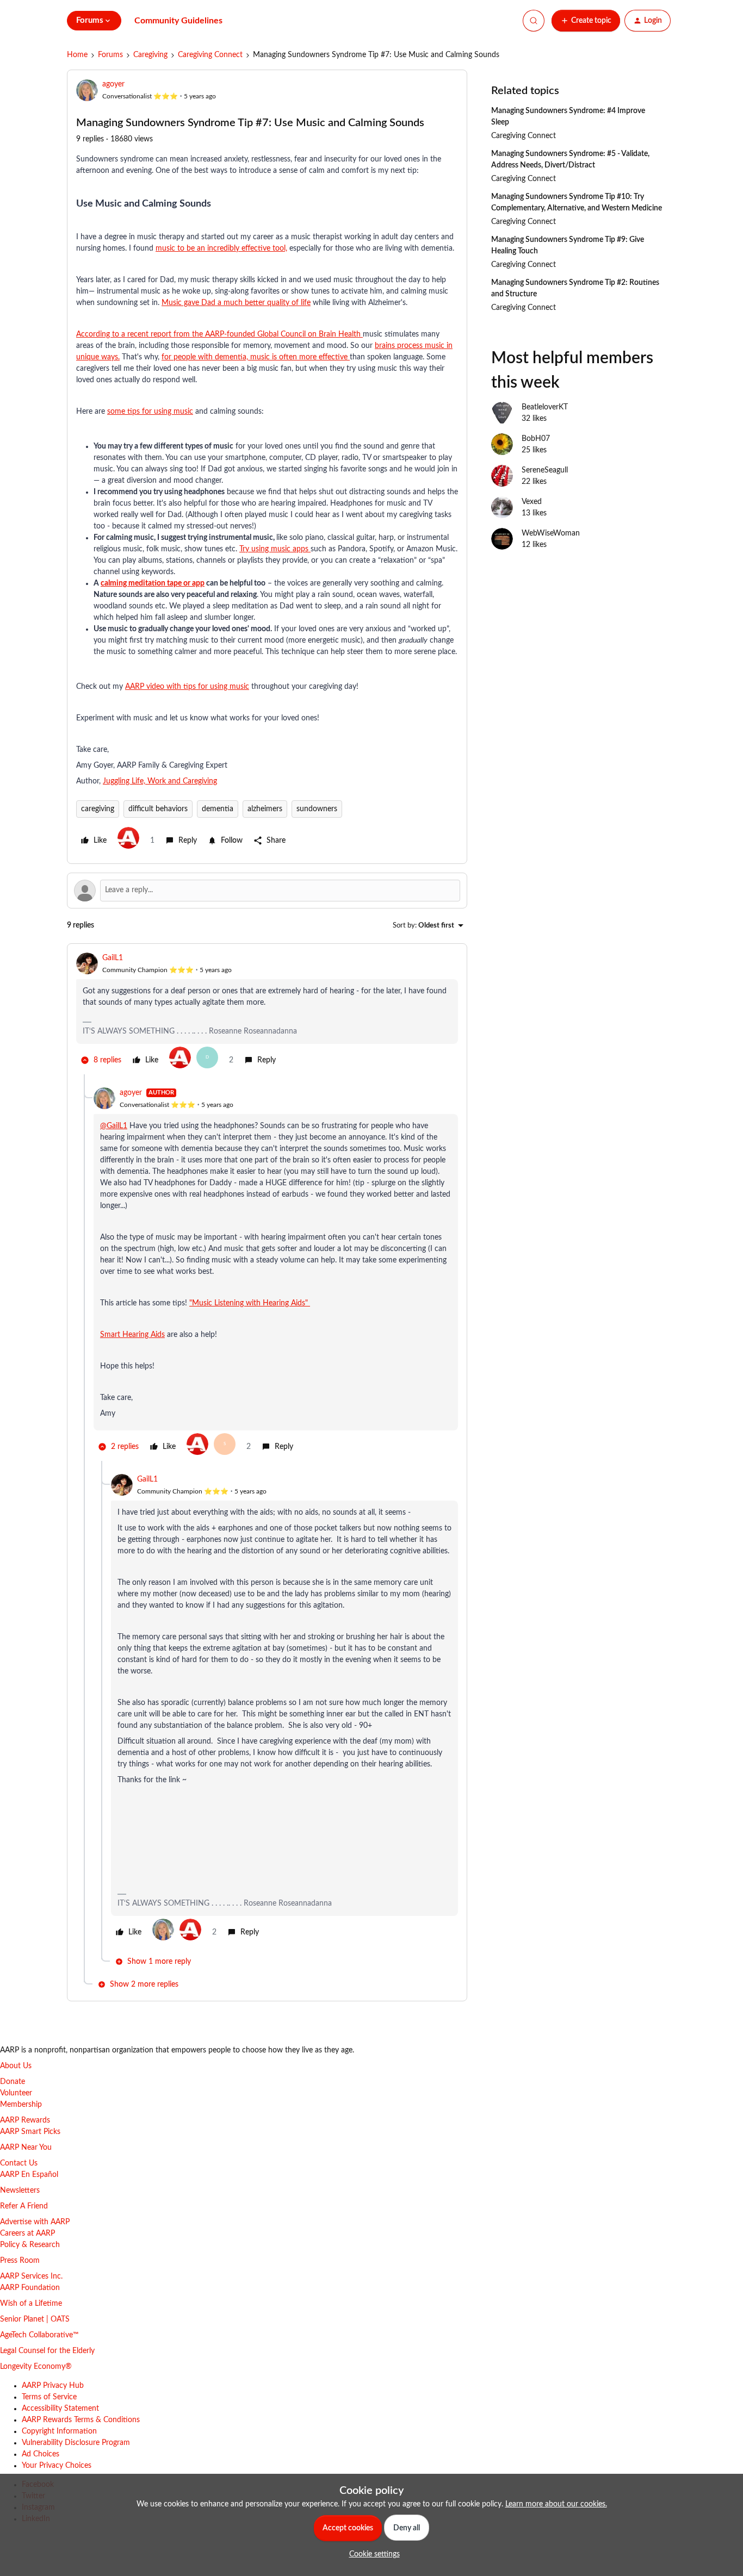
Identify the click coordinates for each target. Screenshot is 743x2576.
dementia (218, 809)
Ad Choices (41, 2454)
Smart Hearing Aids (132, 1335)
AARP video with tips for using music (187, 687)
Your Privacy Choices (57, 2466)
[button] (586, 21)
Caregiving (150, 55)
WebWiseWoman (551, 533)
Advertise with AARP (35, 2222)
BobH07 (536, 439)
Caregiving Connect (210, 55)
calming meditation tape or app (153, 583)
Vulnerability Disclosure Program (76, 2443)
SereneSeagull (545, 470)
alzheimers (265, 809)
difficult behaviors (158, 809)
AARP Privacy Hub (53, 2386)
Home (77, 55)
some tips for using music (150, 412)
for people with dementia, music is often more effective (256, 357)
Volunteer (16, 2093)
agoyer (113, 84)
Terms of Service (49, 2397)
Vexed (532, 502)
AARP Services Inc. (31, 2276)
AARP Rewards (25, 2120)
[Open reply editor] (267, 891)
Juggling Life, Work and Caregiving (160, 781)
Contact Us (19, 2163)
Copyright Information (59, 2431)
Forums (110, 55)
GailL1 (113, 958)
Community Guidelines (178, 21)
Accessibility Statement (60, 2409)
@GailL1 (114, 1126)
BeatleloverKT (545, 407)
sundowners (317, 809)
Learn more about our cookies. (556, 2504)
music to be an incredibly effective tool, (221, 248)
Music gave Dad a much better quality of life (236, 303)
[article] (267, 1013)
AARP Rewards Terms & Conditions (81, 2420)
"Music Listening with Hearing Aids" (250, 1303)
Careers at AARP (27, 2233)
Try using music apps (275, 549)
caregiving (98, 809)
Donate (13, 2082)
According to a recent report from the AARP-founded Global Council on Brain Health (219, 334)
